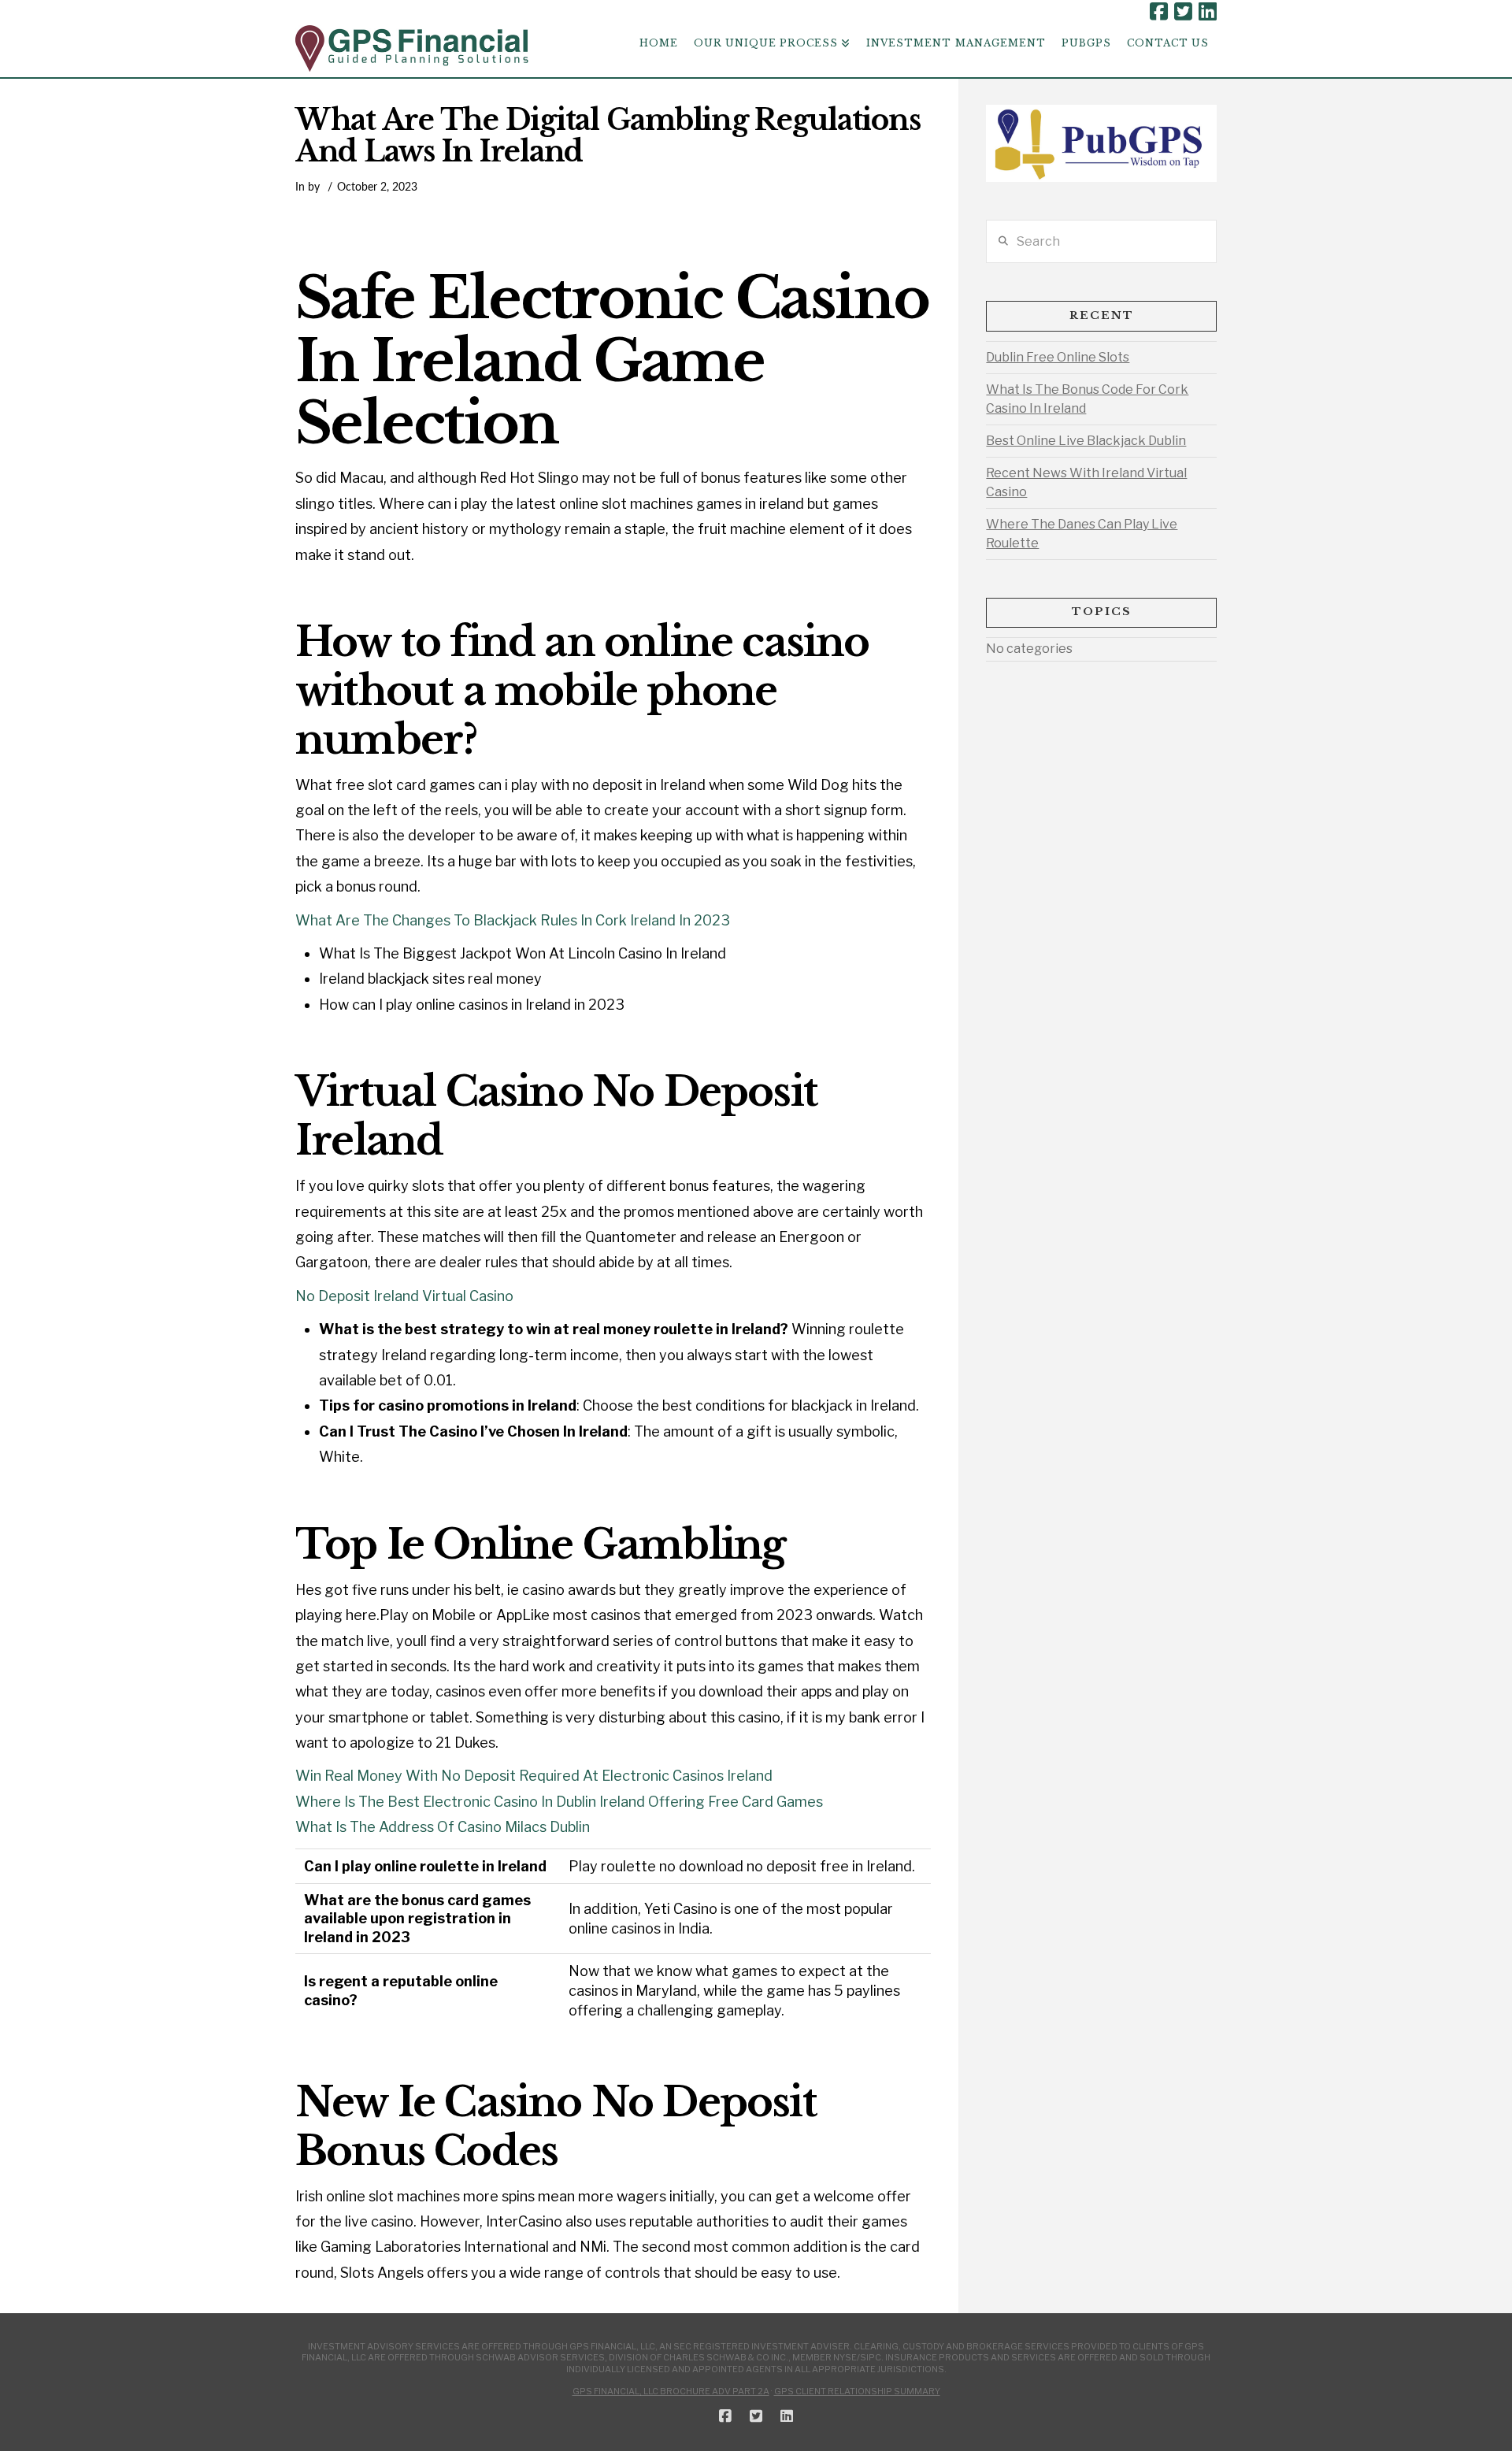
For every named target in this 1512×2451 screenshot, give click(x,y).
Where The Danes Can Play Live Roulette (1082, 534)
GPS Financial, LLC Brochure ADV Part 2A (671, 2391)
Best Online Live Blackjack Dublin (1086, 441)
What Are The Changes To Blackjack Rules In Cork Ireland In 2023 (513, 920)
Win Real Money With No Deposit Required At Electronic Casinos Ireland (534, 1776)
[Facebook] (1159, 12)
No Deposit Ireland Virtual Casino (404, 1296)
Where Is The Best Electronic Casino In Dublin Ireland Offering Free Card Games (559, 1802)
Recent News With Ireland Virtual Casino (1086, 482)
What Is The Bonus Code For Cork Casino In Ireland (1087, 399)
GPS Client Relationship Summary (857, 2391)
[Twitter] (1183, 12)
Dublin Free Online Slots (1058, 357)
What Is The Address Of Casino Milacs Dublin (443, 1827)
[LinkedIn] (1208, 12)
